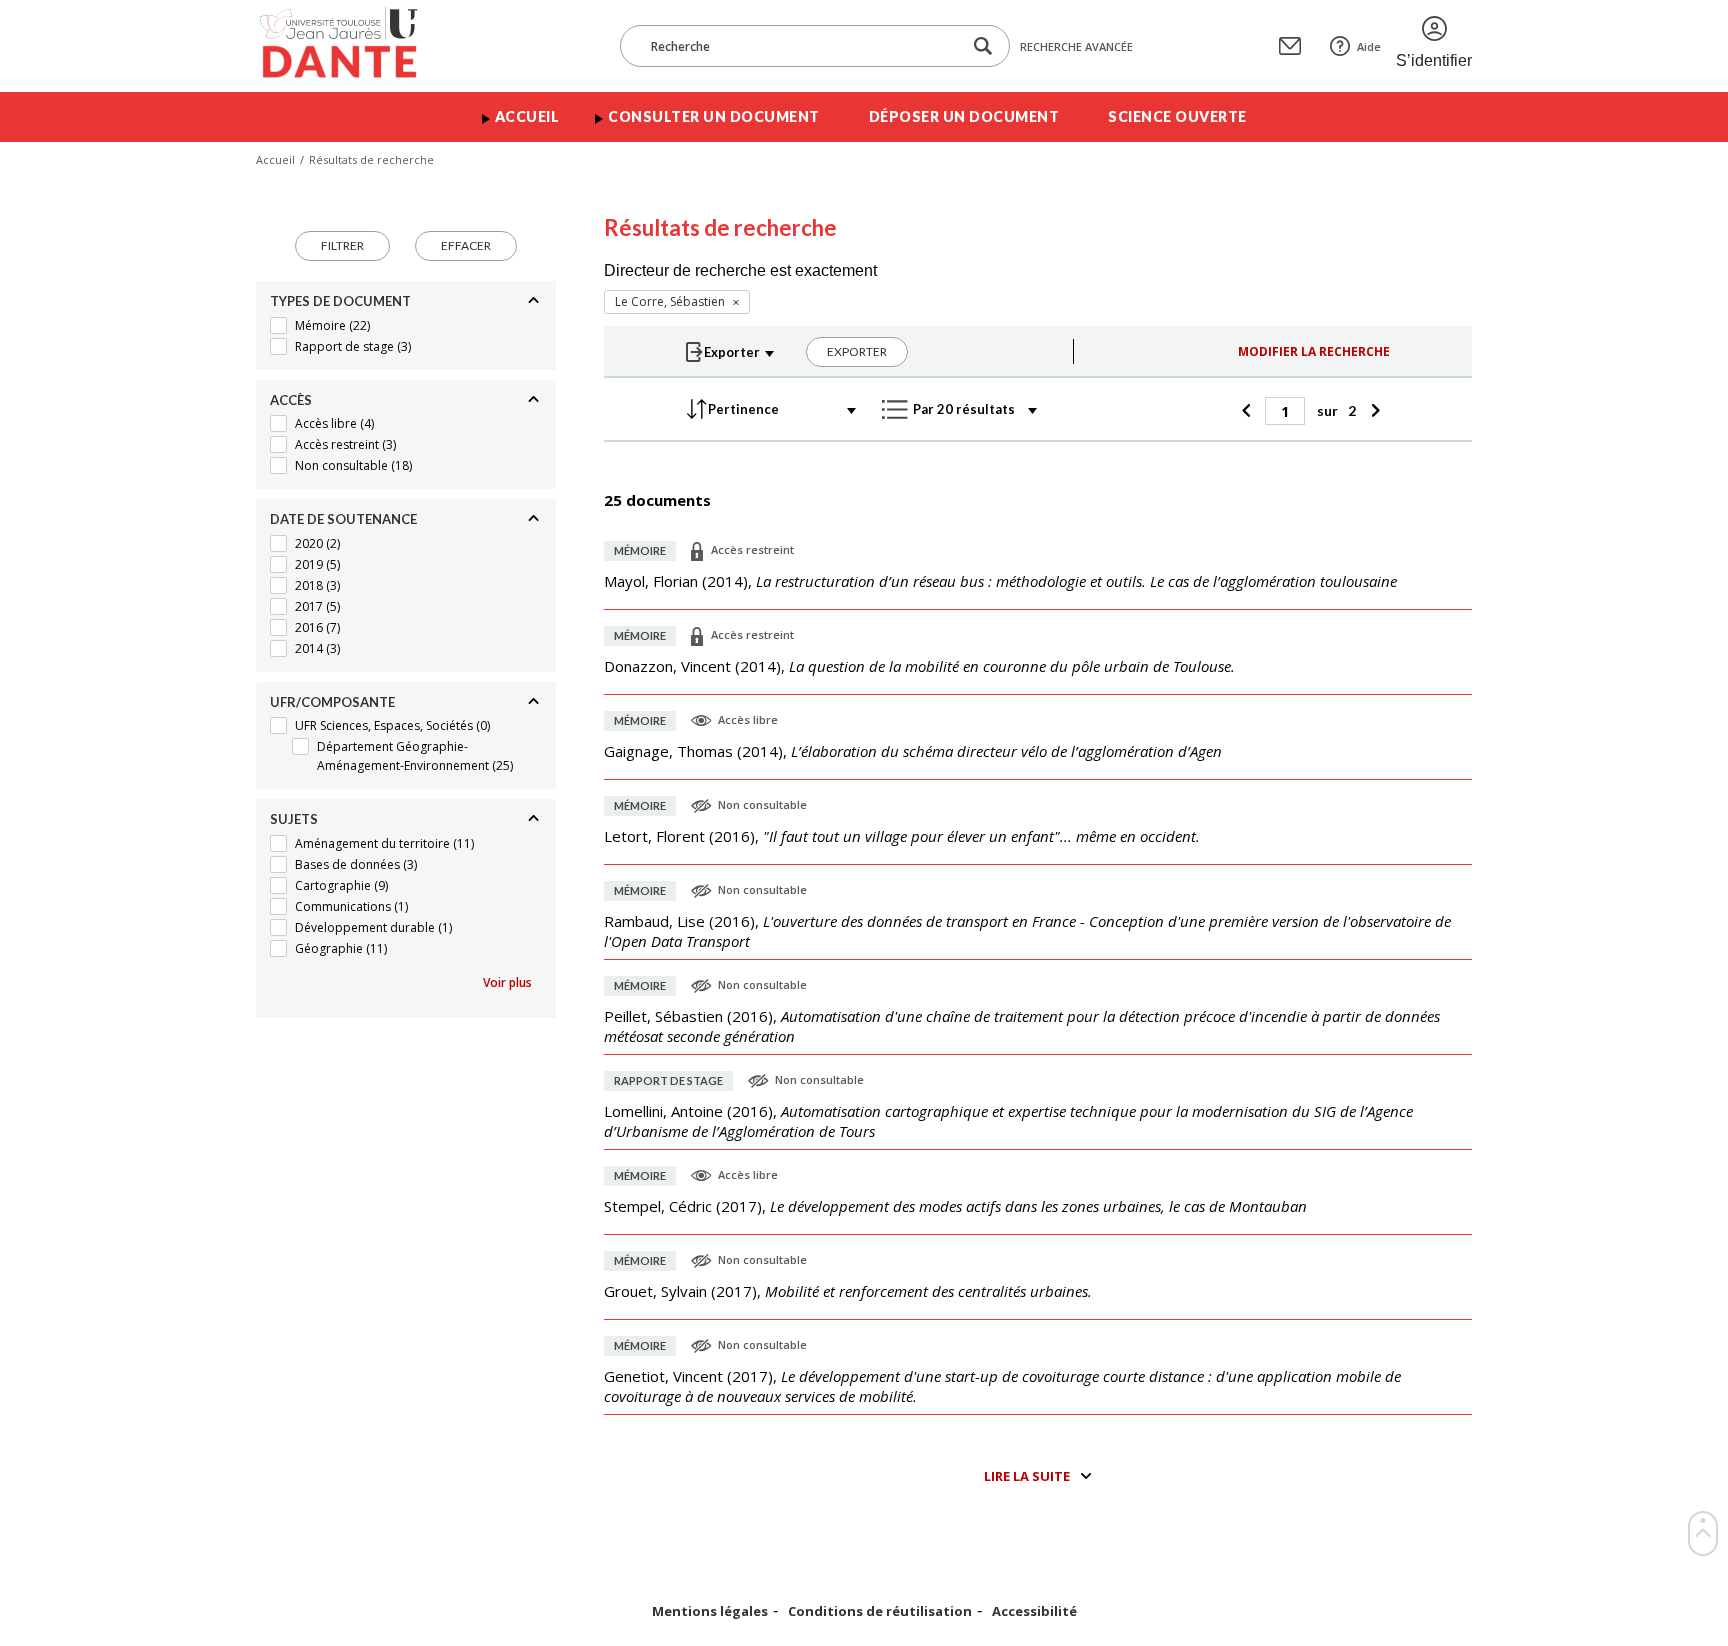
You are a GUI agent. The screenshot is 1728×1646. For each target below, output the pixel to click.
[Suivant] (1372, 411)
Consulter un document (714, 116)
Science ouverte (1177, 116)
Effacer (466, 245)
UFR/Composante (332, 702)
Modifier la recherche (1314, 351)
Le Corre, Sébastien (670, 301)
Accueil (527, 116)
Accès (291, 400)
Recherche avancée (1076, 46)
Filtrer (342, 245)
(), (1000, 581)
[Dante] (351, 46)
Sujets (294, 819)
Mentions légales (710, 1611)
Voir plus (507, 982)
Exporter (857, 351)
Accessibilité (1034, 1611)
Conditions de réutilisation (880, 1611)
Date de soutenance (343, 519)
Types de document (340, 301)
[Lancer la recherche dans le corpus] (983, 46)
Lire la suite (1027, 1476)
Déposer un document (964, 116)
